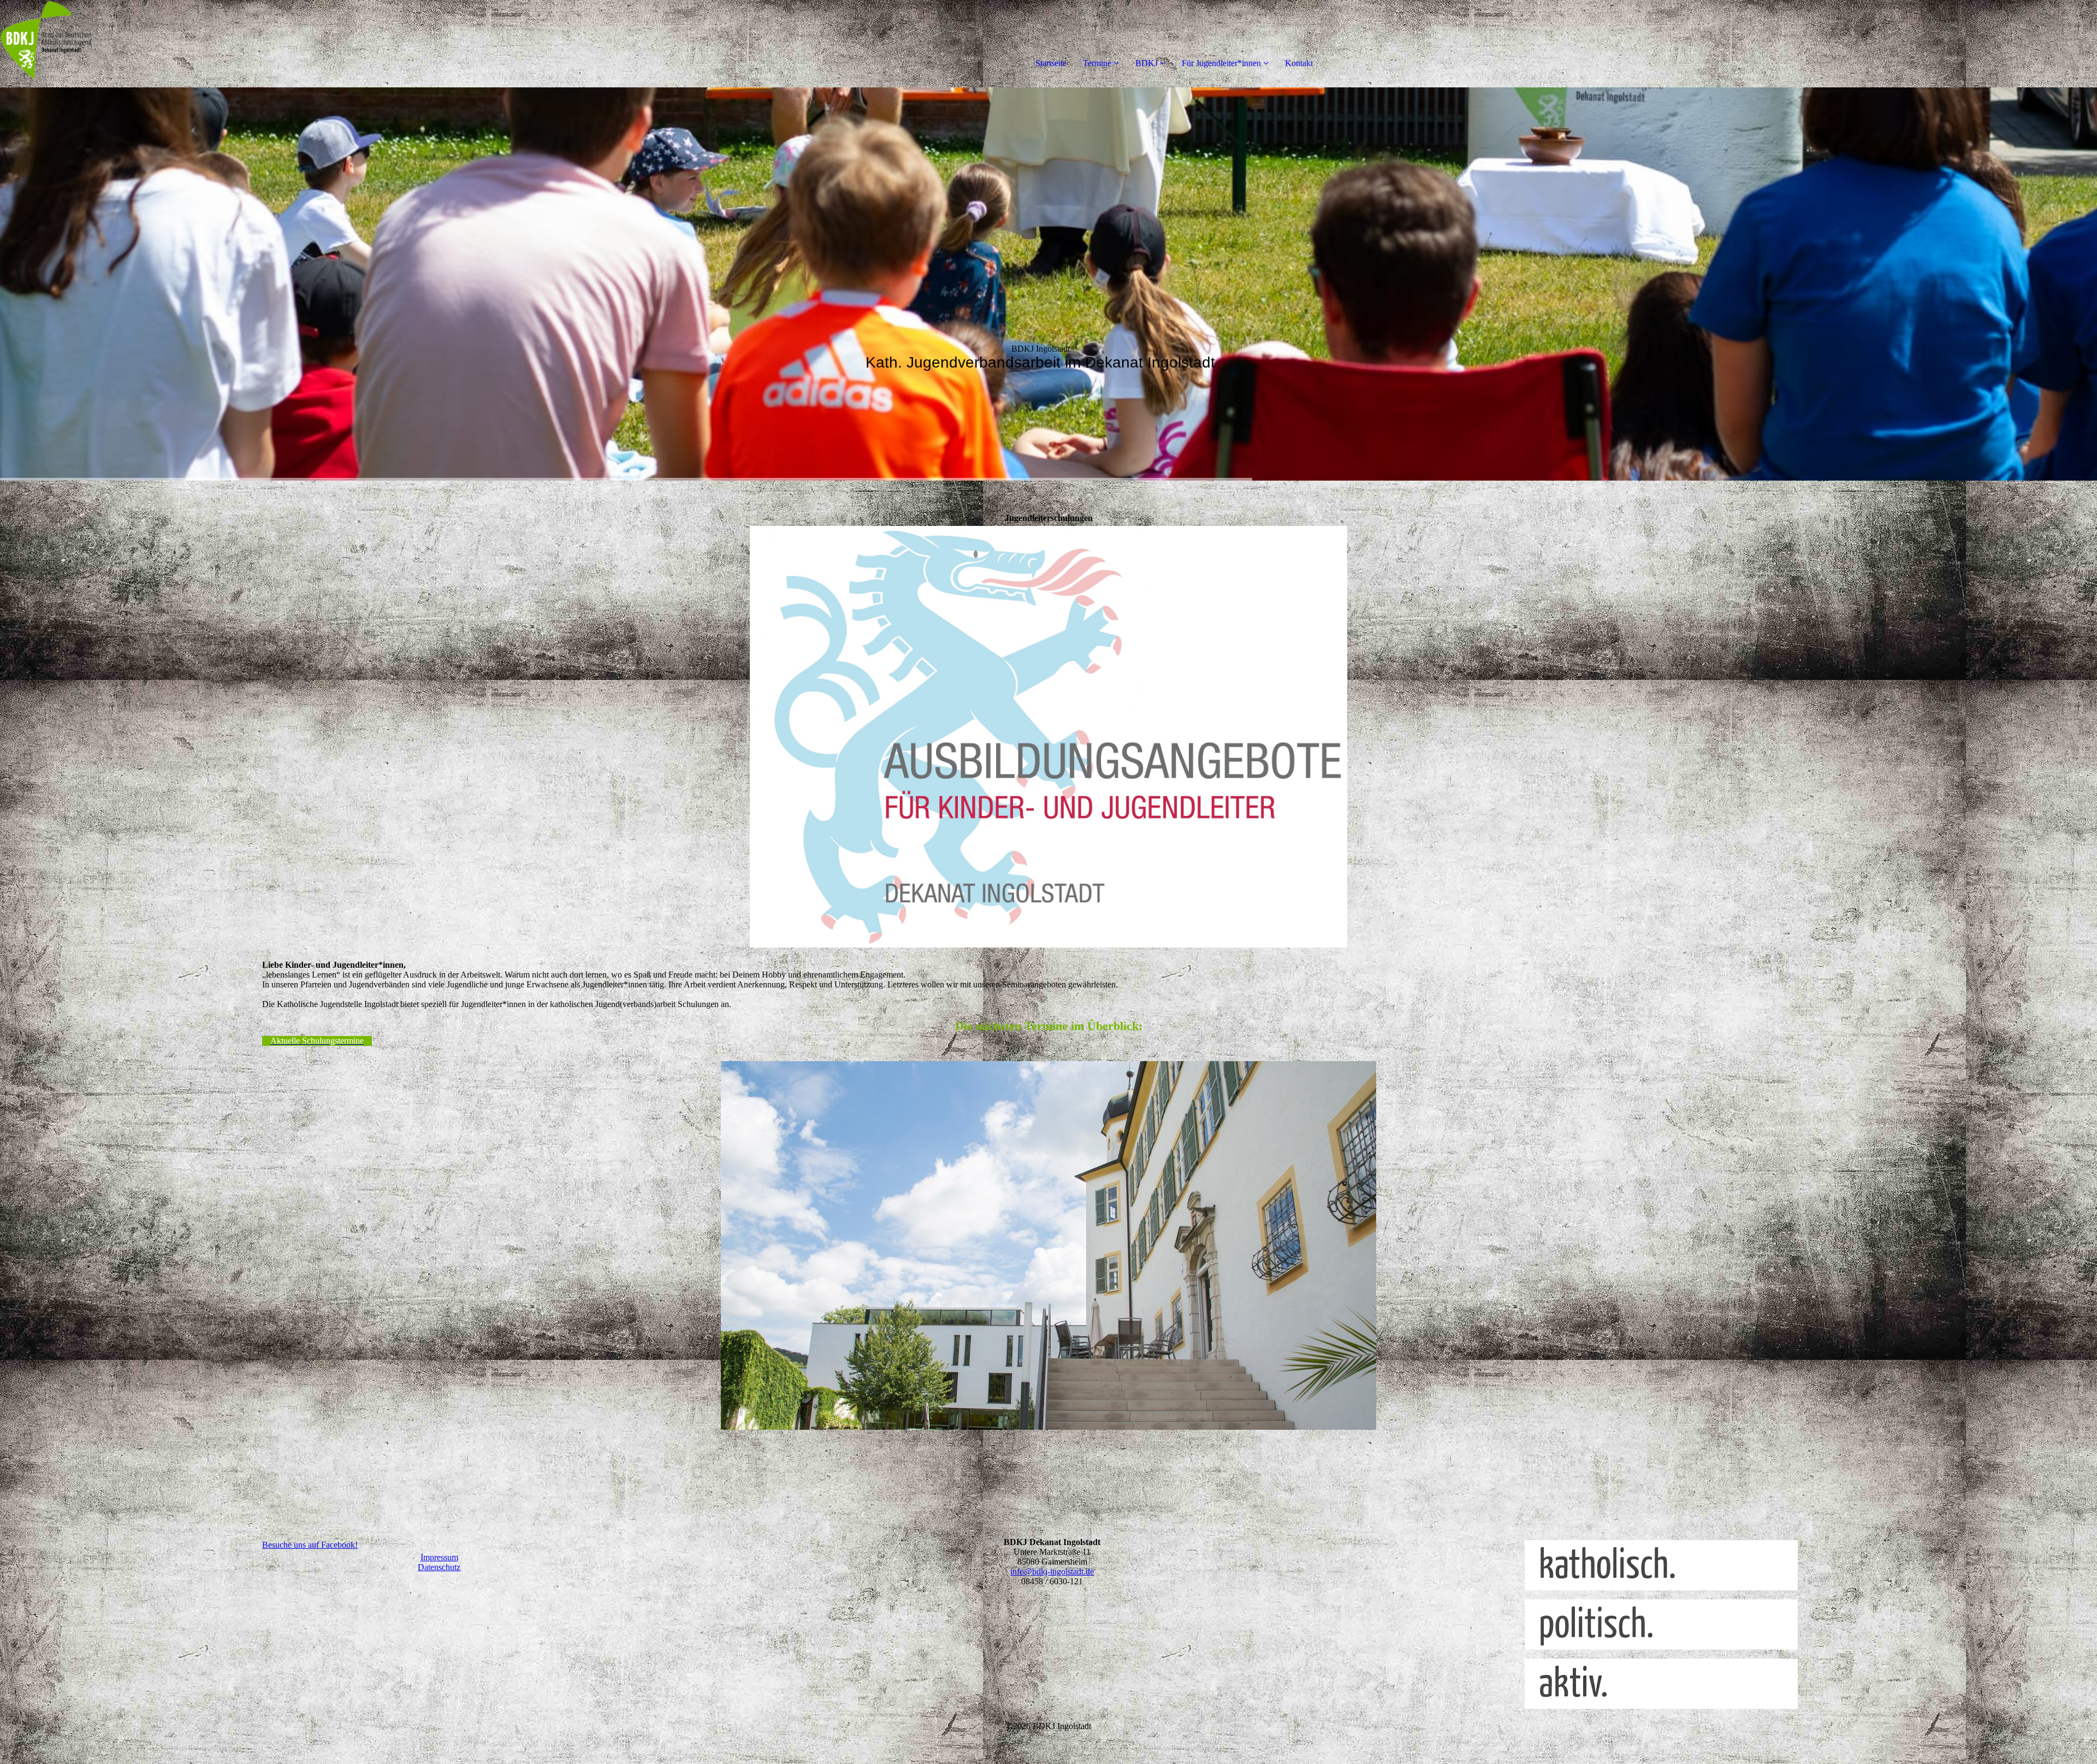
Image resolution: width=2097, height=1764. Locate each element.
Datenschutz (439, 1567)
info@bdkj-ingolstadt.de (1052, 1571)
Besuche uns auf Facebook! (310, 1545)
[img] (126, 44)
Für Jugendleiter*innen (1221, 63)
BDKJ (1147, 63)
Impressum (439, 1557)
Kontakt (1299, 63)
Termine (1097, 63)
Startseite (1051, 63)
